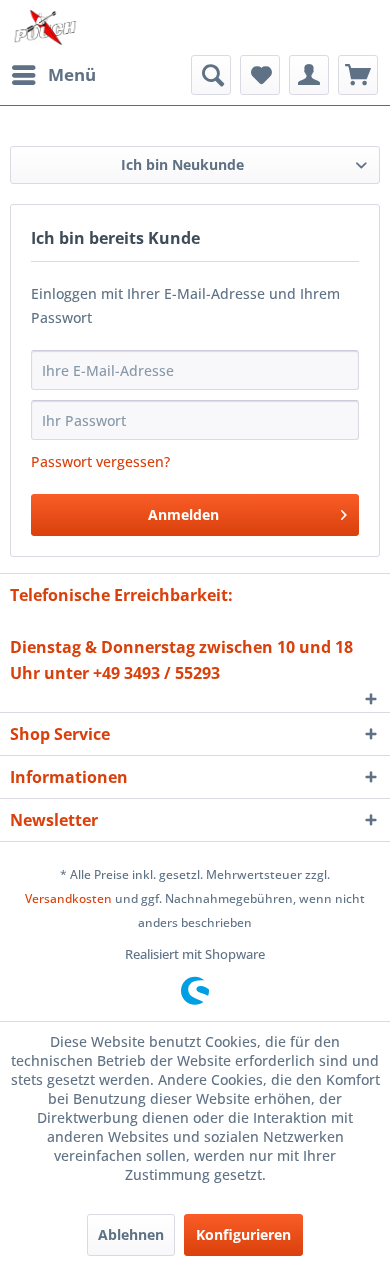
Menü (72, 74)
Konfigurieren (243, 1234)
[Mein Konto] (309, 75)
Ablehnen (131, 1234)
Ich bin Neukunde (182, 164)
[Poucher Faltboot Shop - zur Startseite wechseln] (45, 27)
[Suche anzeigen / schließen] (211, 75)
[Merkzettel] (260, 75)
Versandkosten (68, 898)
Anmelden (183, 514)
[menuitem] (53, 75)
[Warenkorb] (358, 75)
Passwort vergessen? (100, 461)
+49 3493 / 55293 (156, 673)
